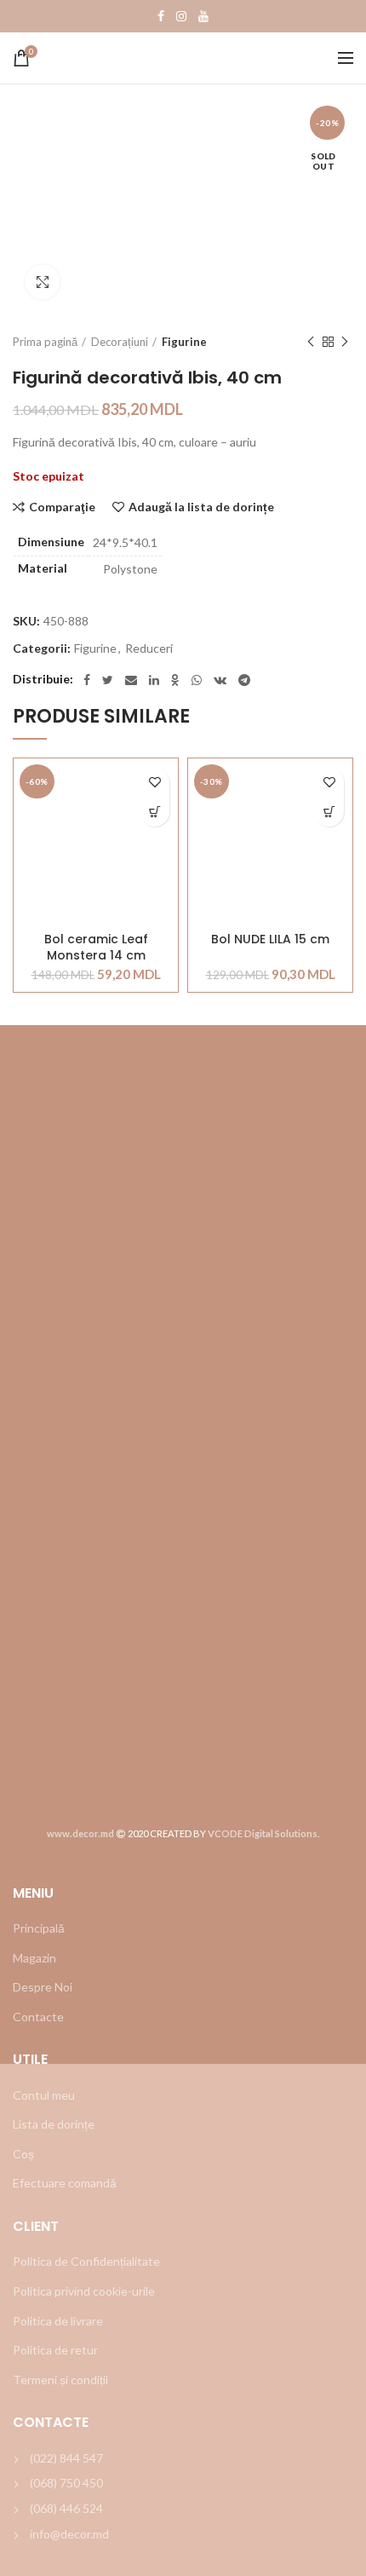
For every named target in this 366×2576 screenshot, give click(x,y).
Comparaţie (62, 507)
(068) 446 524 (66, 2508)
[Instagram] (181, 16)
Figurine (184, 342)
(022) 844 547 (66, 2458)
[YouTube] (203, 16)
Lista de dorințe (54, 2124)
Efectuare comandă (65, 2183)
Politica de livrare (58, 2321)
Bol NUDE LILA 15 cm (270, 939)
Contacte (38, 2017)
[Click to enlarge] (43, 282)
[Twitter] (108, 680)
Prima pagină (45, 342)
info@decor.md (69, 2534)
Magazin (34, 1958)
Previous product (311, 342)
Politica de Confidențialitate (86, 2261)
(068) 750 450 (66, 2483)
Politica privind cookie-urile (84, 2291)
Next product (345, 342)
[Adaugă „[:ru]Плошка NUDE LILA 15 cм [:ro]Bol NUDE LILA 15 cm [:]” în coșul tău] (329, 812)
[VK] (220, 680)
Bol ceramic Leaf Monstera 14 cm (96, 947)
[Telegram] (244, 680)
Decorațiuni (120, 342)
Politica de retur (55, 2350)
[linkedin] (154, 680)
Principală (39, 1928)
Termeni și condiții (60, 2380)
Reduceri (149, 648)
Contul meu (44, 2095)
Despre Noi (43, 1987)
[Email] (131, 680)
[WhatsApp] (197, 680)
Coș (23, 2154)
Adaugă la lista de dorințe (201, 507)
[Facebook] (161, 16)
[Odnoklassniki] (175, 680)
